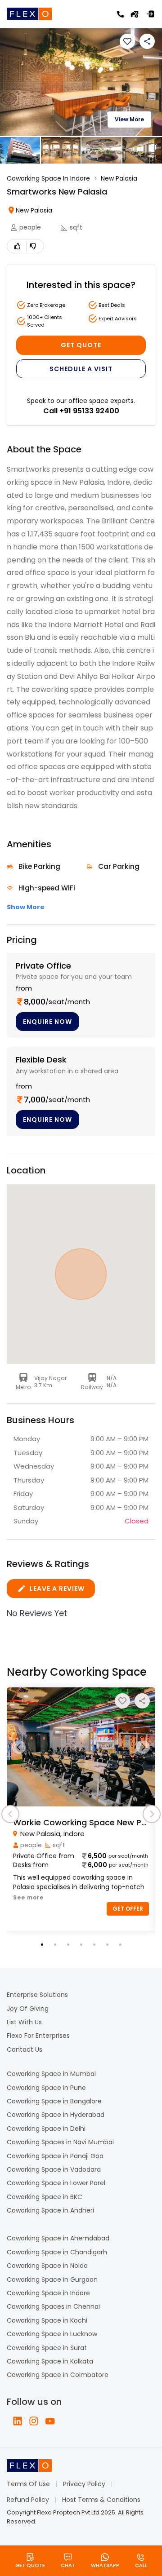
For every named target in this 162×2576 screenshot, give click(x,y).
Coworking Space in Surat (47, 2348)
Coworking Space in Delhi (46, 2129)
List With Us (24, 2022)
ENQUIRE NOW (47, 1022)
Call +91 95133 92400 (81, 411)
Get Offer (128, 1909)
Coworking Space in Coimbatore (58, 2375)
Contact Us (25, 2049)
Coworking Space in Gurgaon (52, 2279)
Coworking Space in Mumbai (51, 2074)
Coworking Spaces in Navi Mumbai (60, 2142)
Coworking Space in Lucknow (52, 2334)
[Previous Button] (19, 1747)
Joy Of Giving (28, 2009)
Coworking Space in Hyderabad (56, 2115)
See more (28, 1897)
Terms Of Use (28, 2484)
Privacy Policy (84, 2484)
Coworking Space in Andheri (50, 2210)
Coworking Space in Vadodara (54, 2169)
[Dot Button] (42, 1945)
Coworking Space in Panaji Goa (55, 2156)
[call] (120, 14)
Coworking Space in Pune (46, 2088)
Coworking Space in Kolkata (50, 2361)
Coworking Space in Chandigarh (57, 2252)
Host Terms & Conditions (101, 2500)
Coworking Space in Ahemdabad (58, 2238)
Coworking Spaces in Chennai (53, 2306)
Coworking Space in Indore (48, 2293)
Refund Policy (28, 2500)
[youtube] (50, 2421)
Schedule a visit (81, 369)
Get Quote (81, 345)
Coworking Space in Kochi (47, 2320)
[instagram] (34, 2421)
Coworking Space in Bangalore (54, 2101)
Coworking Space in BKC (45, 2197)
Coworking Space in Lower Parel (56, 2183)
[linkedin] (18, 2421)
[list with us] (135, 14)
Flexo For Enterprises (38, 2036)
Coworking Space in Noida (47, 2266)
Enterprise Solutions (37, 1995)
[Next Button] (143, 1747)
